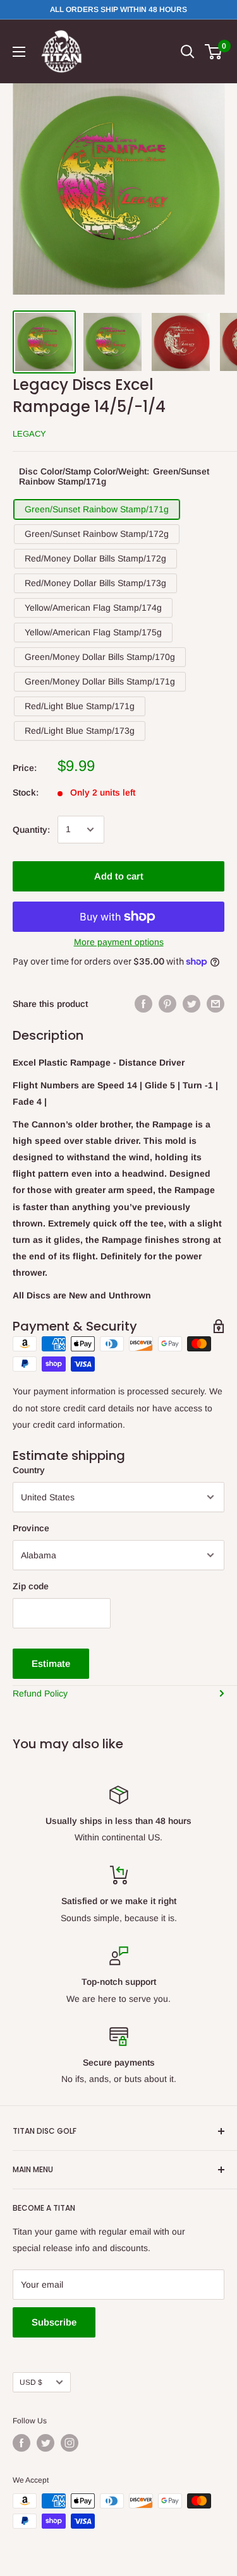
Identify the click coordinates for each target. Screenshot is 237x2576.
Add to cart (119, 876)
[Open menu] (19, 52)
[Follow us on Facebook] (21, 2443)
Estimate (51, 1663)
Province (31, 1528)
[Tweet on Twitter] (191, 1004)
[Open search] (188, 52)
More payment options (119, 942)
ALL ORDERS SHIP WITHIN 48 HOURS (118, 9)
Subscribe (54, 2322)
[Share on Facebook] (143, 1004)
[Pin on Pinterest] (167, 1004)
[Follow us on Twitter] (46, 2443)
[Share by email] (216, 1004)
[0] (214, 52)
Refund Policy (40, 1693)
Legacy (29, 434)
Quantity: (31, 830)
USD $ (31, 2382)
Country (29, 1470)
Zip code (31, 1586)
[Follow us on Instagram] (70, 2443)
